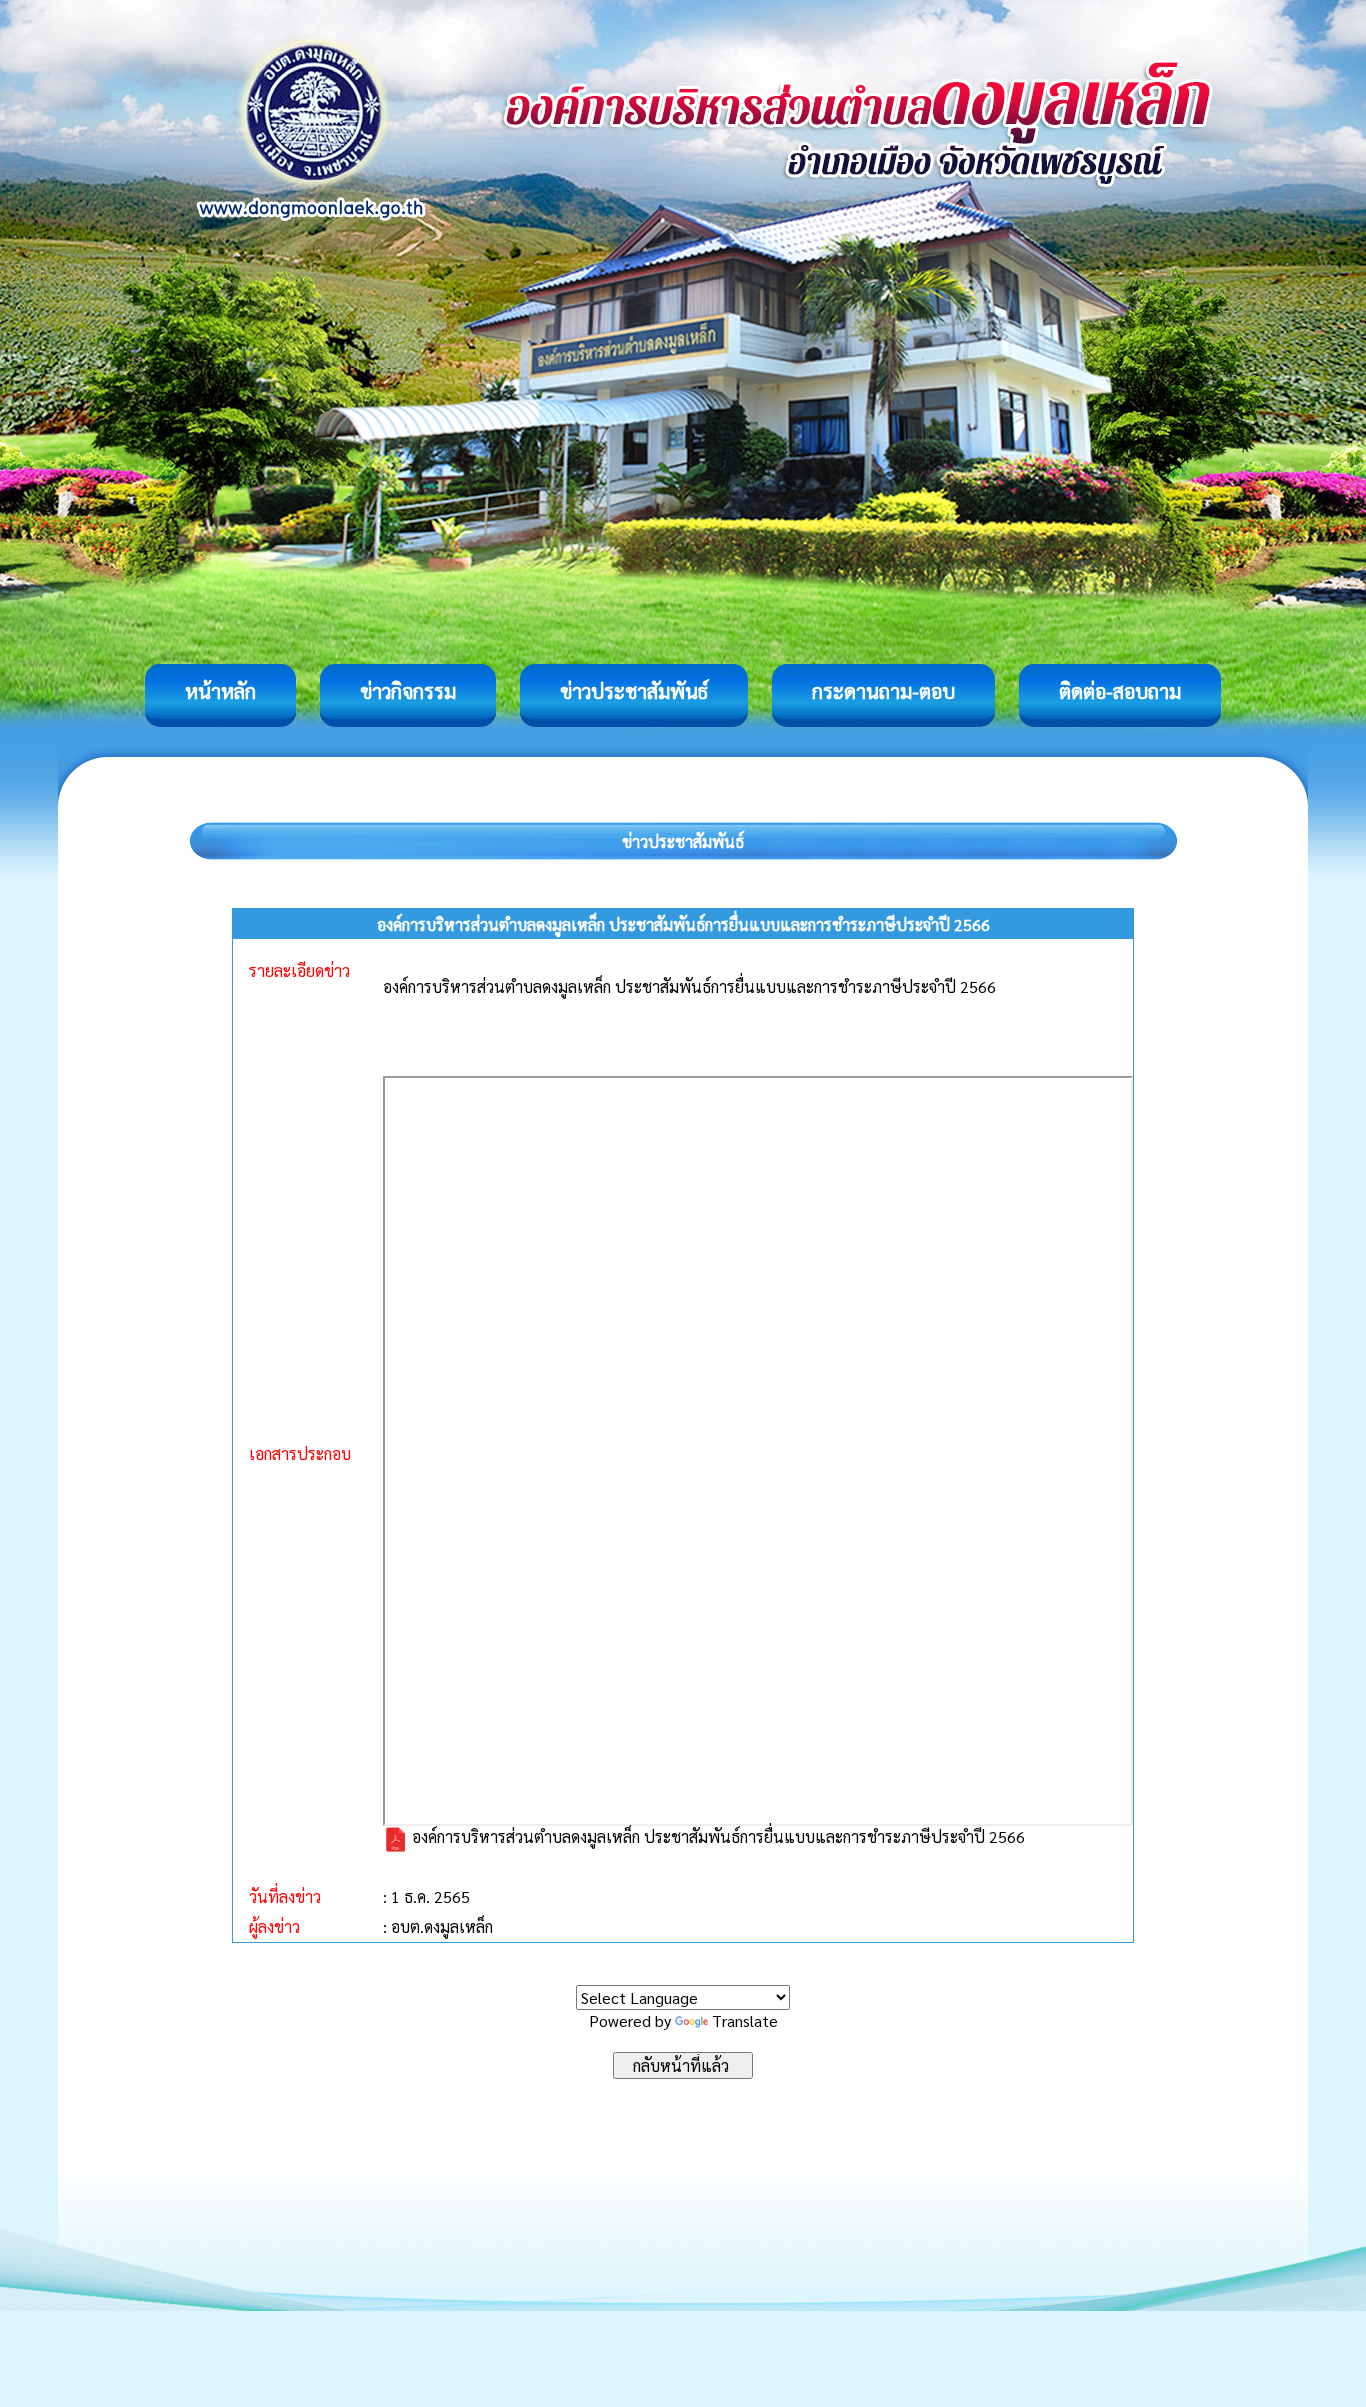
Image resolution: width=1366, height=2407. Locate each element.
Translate (745, 2020)
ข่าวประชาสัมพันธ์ (634, 691)
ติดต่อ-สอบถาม (1120, 691)
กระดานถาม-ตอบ (883, 691)
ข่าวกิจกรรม (408, 691)
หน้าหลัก (220, 691)
